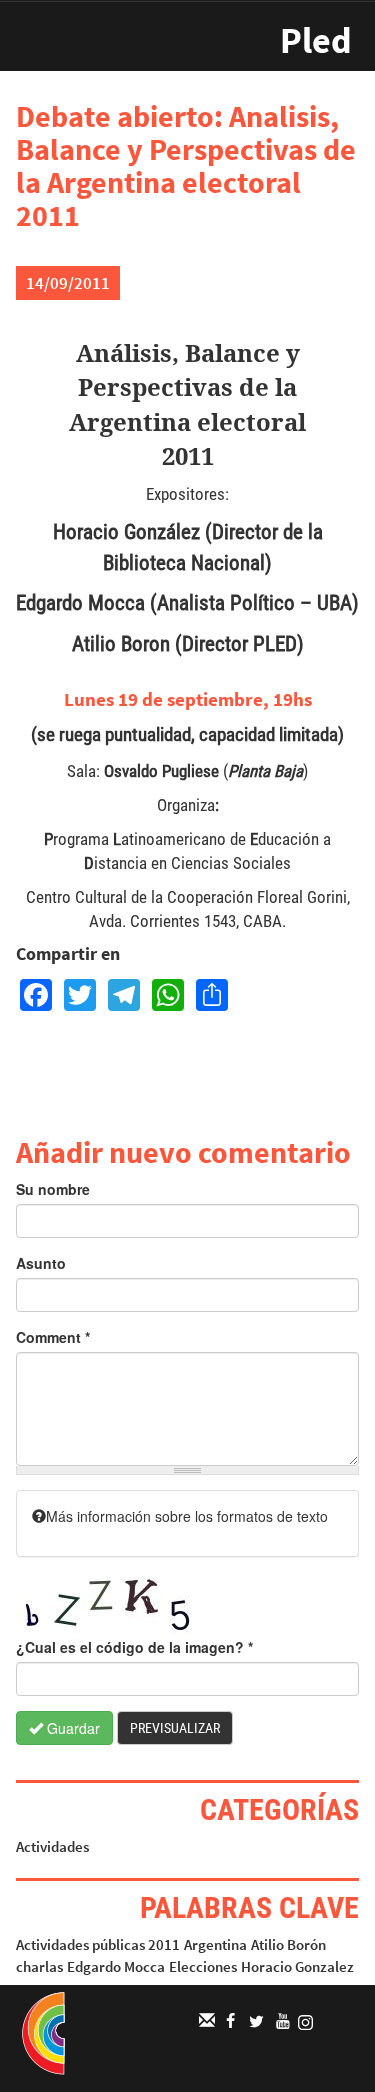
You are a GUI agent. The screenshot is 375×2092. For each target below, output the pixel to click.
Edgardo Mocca (116, 1966)
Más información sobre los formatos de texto (187, 1516)
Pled (316, 40)
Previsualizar (175, 1728)
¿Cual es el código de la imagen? (134, 1647)
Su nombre (53, 1189)
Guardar (71, 1728)
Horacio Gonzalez (297, 1966)
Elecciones (203, 1966)
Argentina (215, 1944)
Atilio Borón (288, 1944)
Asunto (41, 1263)
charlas (39, 1966)
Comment (53, 1337)
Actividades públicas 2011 (98, 1944)
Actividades (52, 1846)
